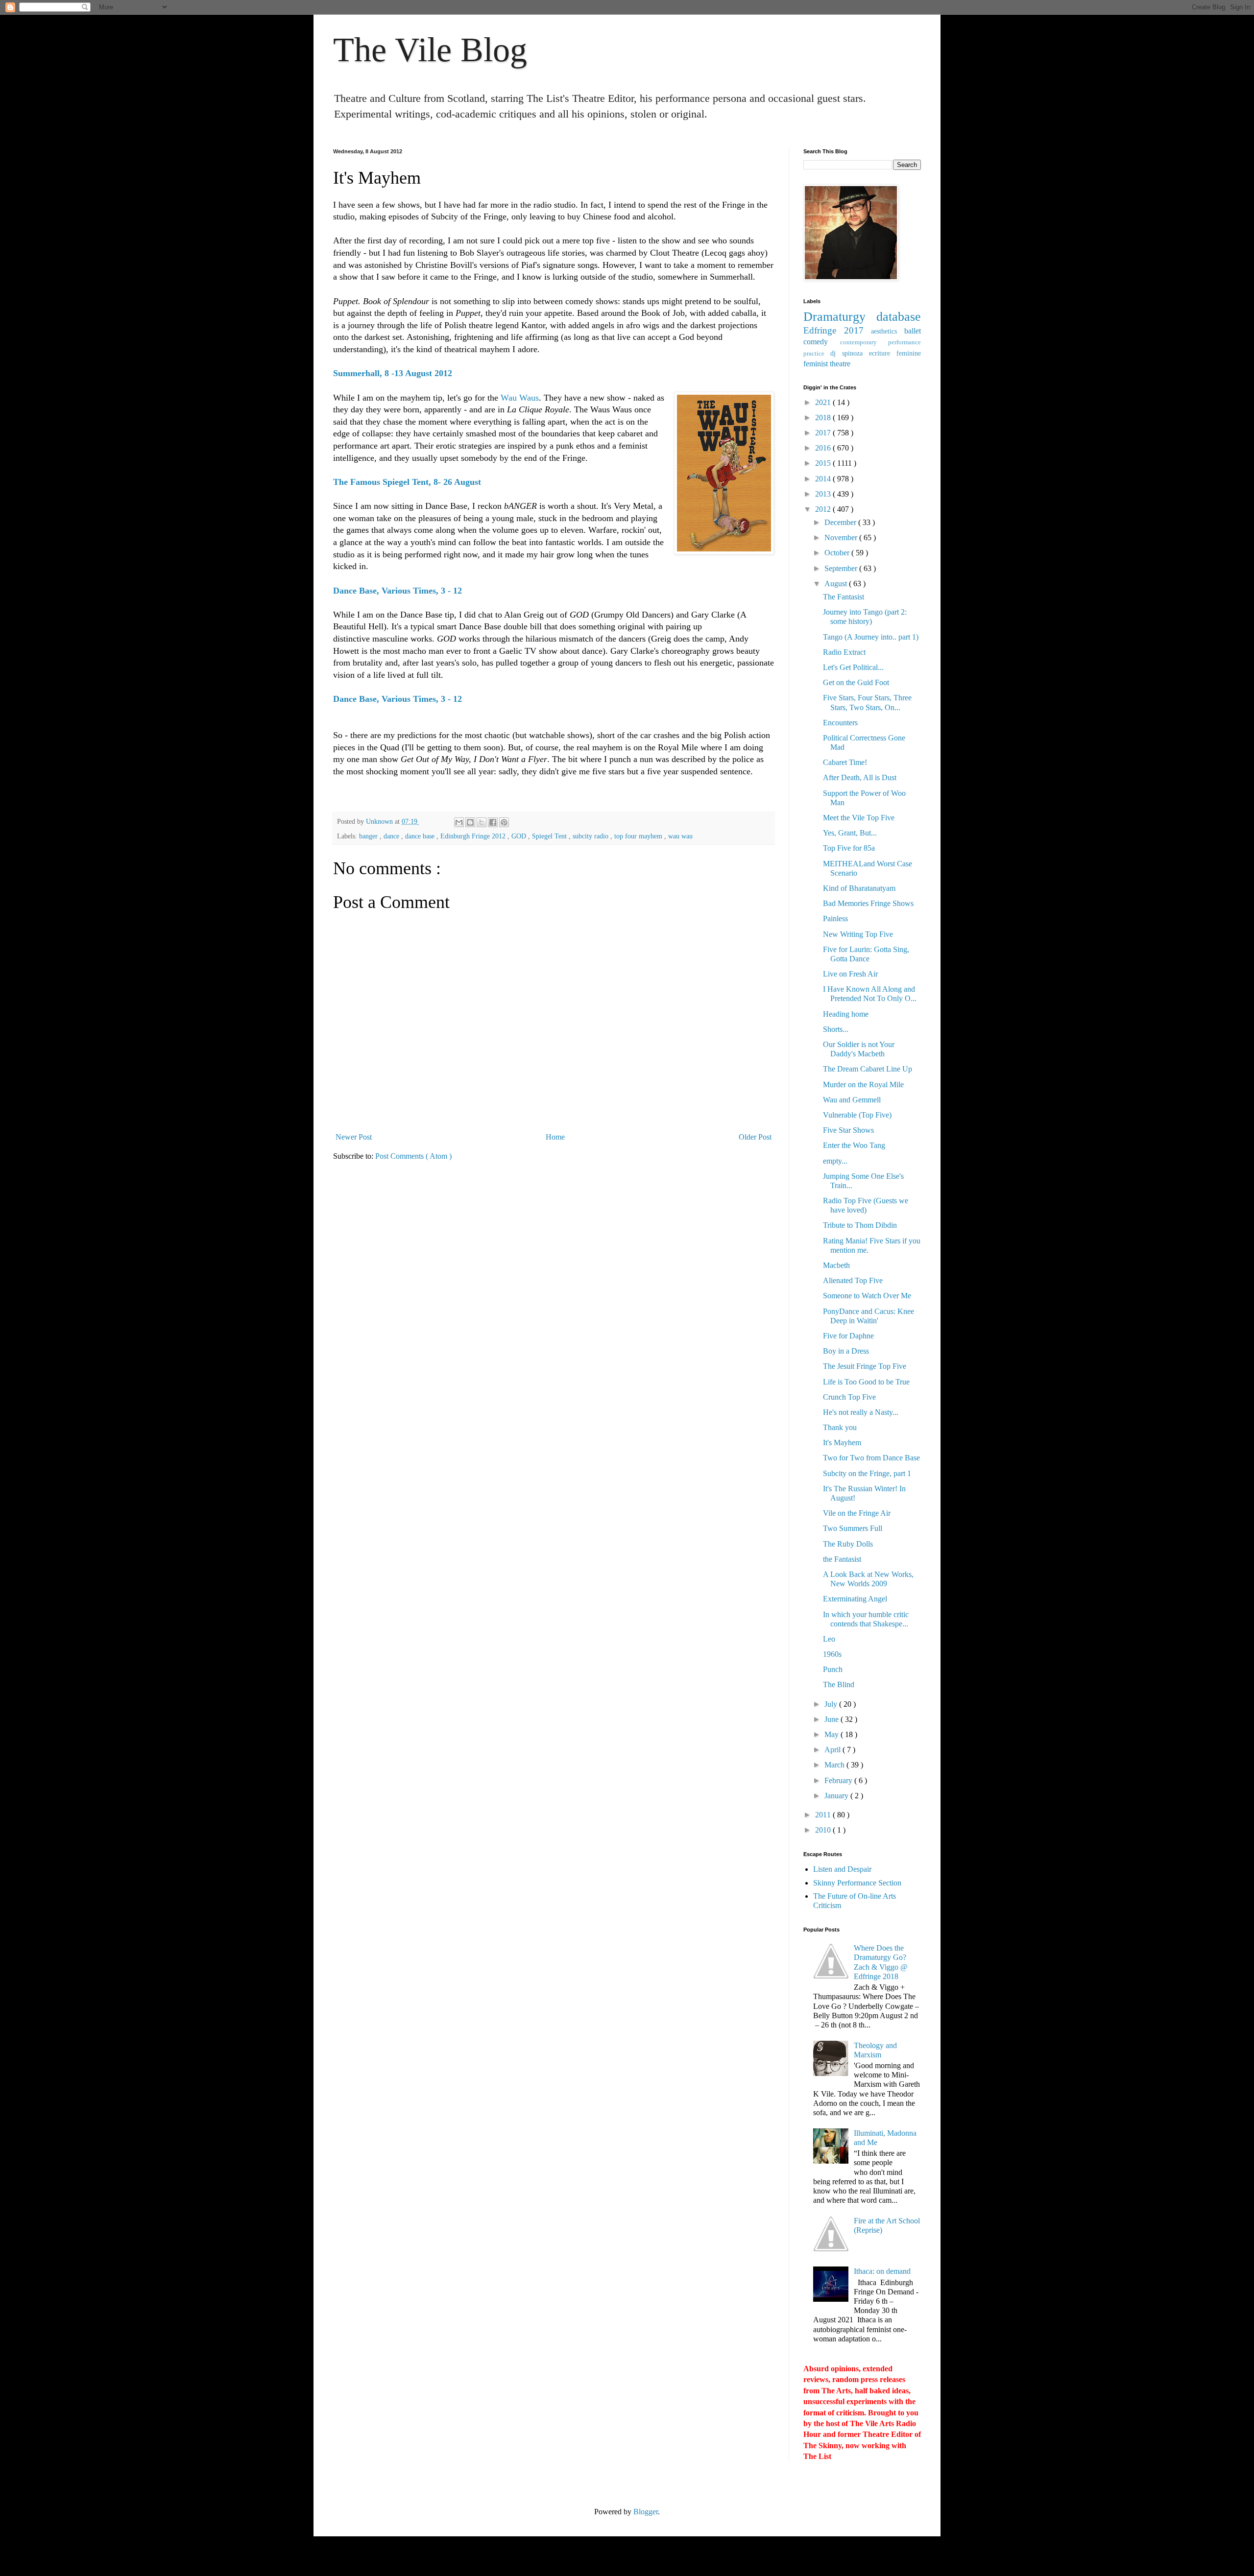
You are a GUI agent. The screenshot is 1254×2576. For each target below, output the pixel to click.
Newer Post (354, 1137)
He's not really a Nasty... (861, 1412)
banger (369, 836)
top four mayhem (639, 836)
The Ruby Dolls (848, 1544)
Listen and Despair (842, 1869)
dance (392, 836)
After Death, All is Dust (860, 777)
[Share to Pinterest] (504, 822)
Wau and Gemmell (852, 1100)
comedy (822, 342)
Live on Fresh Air (850, 974)
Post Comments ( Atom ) (413, 1156)
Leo (829, 1639)
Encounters (840, 723)
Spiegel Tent (550, 836)
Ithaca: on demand (882, 2271)
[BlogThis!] (470, 822)
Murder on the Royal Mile (863, 1085)
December (841, 522)
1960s (832, 1654)
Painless (835, 918)
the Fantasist (842, 1559)
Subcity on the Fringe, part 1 (867, 1473)
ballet (913, 331)
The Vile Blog (430, 50)
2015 (824, 463)
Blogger (646, 2512)
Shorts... (836, 1029)
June (832, 1719)
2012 (824, 509)
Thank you (840, 1427)
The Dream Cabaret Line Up (868, 1069)
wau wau (680, 836)
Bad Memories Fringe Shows (868, 903)
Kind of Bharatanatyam (859, 888)
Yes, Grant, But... (850, 833)
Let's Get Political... (853, 667)
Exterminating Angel (855, 1599)
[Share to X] (482, 822)
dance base (421, 836)
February (839, 1780)
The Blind (839, 1684)
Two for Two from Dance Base (871, 1458)
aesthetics (888, 331)
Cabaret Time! (845, 762)
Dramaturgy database (862, 317)
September (842, 568)
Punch (833, 1669)
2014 (824, 479)
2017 (824, 433)
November (842, 537)
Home (555, 1137)
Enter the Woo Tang (854, 1145)
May (832, 1734)
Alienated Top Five (853, 1280)
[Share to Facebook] (493, 822)
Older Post (755, 1137)
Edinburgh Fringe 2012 (474, 836)
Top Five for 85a (849, 848)
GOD (520, 836)
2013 (824, 494)
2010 (824, 1830)
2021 (824, 402)
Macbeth (836, 1265)
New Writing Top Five (858, 934)
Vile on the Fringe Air (857, 1513)
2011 (824, 1815)
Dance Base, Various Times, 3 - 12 (398, 591)
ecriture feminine (895, 353)
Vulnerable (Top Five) (857, 1115)
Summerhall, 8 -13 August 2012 (393, 373)
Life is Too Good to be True (866, 1382)
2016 (824, 448)
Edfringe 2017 (837, 330)
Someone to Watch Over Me (867, 1296)
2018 (824, 417)
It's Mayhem (842, 1443)
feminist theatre (827, 364)
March (835, 1765)
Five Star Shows (848, 1130)
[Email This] (459, 822)
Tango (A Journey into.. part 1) (871, 637)
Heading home (846, 1014)
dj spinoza (850, 353)
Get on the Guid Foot (856, 682)
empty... (835, 1161)
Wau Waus (520, 398)
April (833, 1750)
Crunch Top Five (849, 1397)
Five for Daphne (848, 1336)
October (838, 553)
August (837, 584)
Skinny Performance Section (857, 1883)
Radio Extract (844, 652)
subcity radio (591, 836)
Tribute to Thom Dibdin (860, 1225)
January (837, 1796)
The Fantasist (844, 597)
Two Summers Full (853, 1528)
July (832, 1704)
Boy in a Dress (846, 1351)
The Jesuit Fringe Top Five (865, 1366)
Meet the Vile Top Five (859, 818)
